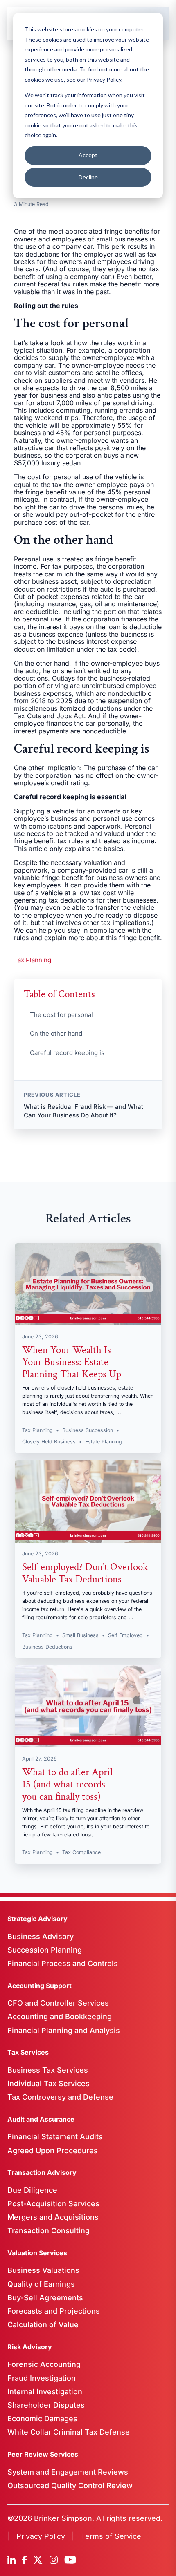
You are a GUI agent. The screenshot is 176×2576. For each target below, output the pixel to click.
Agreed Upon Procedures (53, 2150)
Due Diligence (32, 2190)
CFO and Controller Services (58, 2003)
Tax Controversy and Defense (60, 2097)
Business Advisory (41, 1936)
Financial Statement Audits (55, 2137)
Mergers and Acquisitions (53, 2217)
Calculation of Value (43, 2325)
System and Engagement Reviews (68, 2472)
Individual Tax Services (49, 2083)
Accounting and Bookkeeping (60, 2016)
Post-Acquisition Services (53, 2204)
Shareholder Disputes (46, 2405)
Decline (88, 177)
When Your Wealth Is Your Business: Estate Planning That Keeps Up (72, 1362)
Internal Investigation (45, 2392)
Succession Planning (45, 1950)
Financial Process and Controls (63, 1963)
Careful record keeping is (67, 1053)
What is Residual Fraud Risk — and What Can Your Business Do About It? (83, 1111)
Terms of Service (111, 2536)
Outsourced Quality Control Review (70, 2486)
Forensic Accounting (44, 2364)
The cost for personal (61, 1015)
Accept (88, 155)
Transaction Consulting (49, 2231)
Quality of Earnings (41, 2284)
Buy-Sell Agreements (45, 2298)
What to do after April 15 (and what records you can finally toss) (67, 1784)
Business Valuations (43, 2270)
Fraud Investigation (42, 2378)
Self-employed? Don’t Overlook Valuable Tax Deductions (85, 1573)
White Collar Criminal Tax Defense (69, 2432)
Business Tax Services (48, 2070)
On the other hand (56, 1033)
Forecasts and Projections (54, 2311)
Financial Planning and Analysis (64, 2030)
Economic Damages (42, 2418)
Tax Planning (33, 960)
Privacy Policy (41, 2536)
